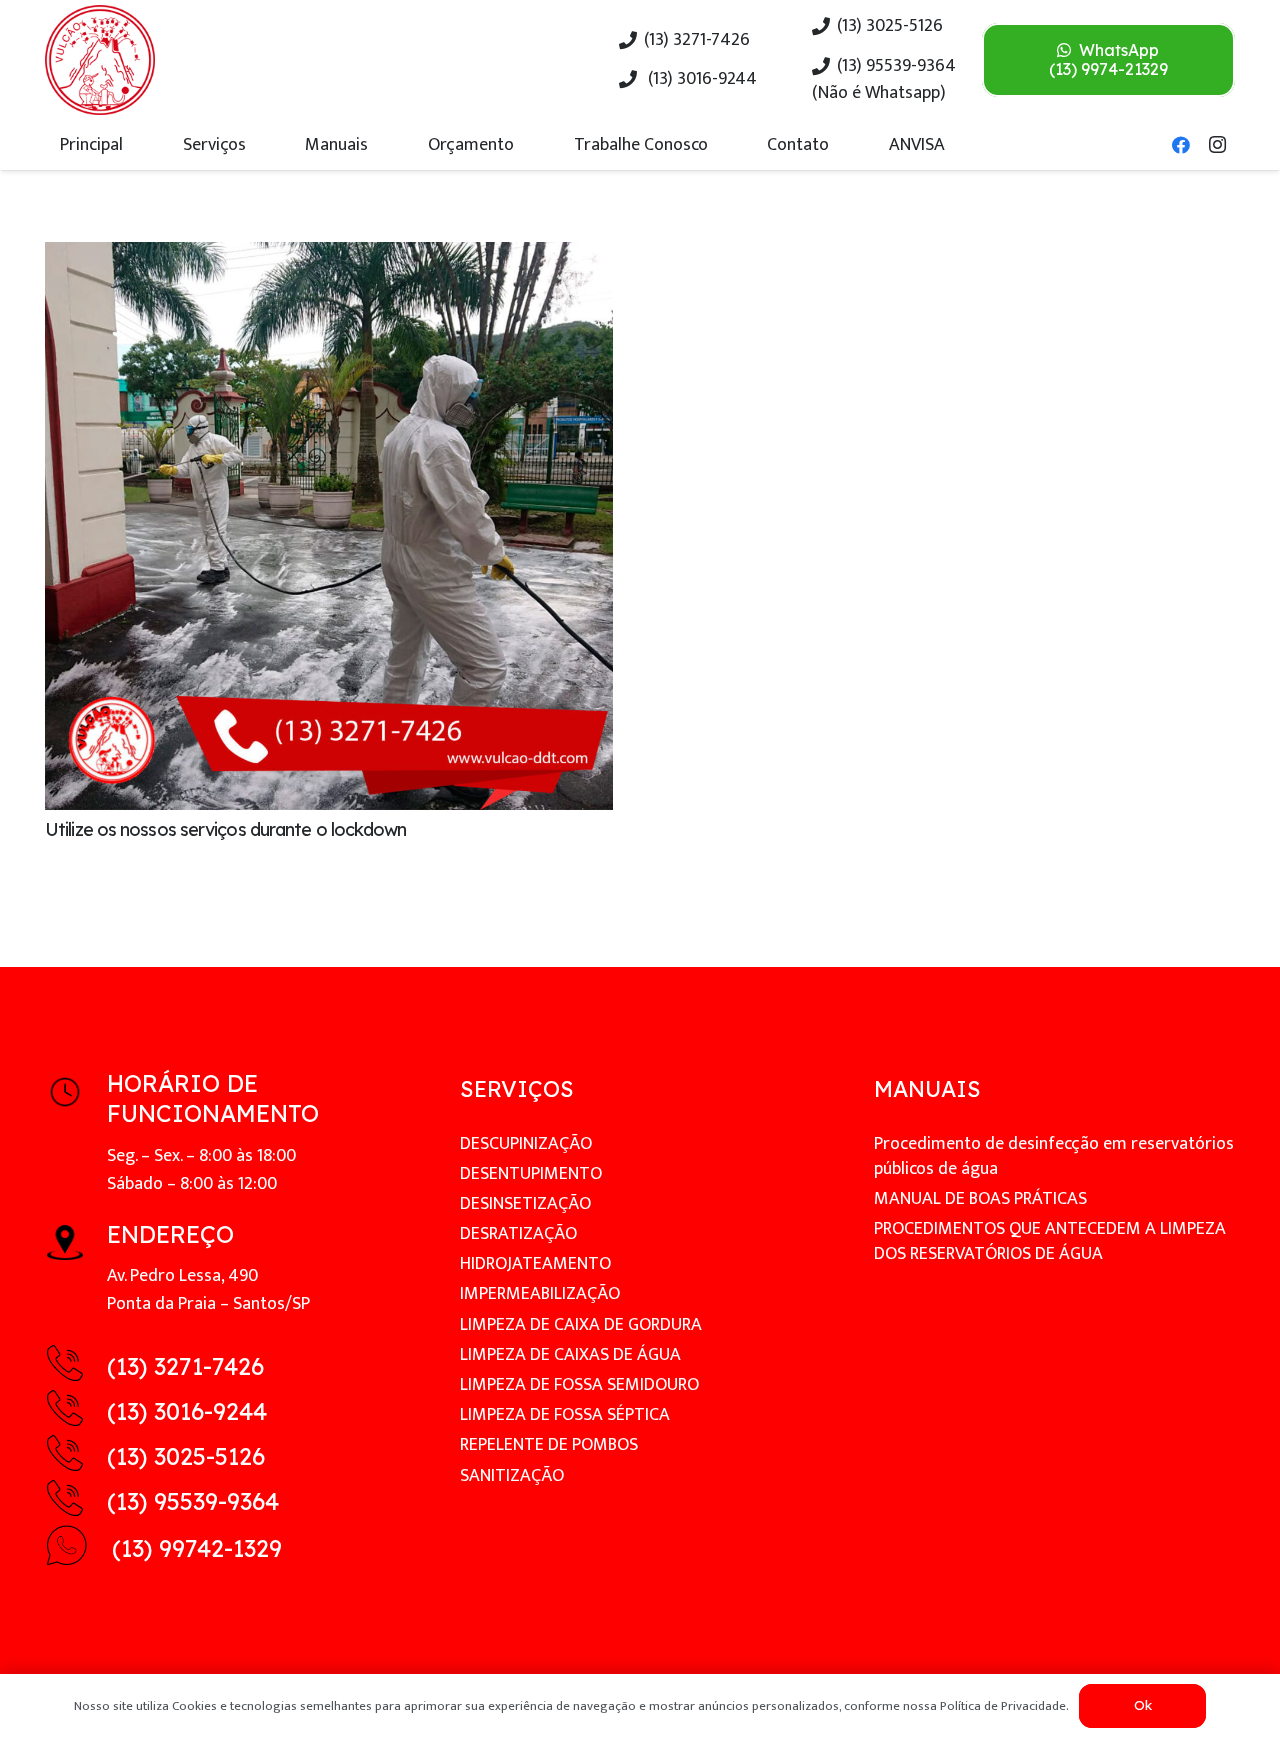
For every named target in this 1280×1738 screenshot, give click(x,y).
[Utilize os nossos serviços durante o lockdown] (329, 256)
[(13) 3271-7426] (76, 1367)
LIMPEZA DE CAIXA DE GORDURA (581, 1325)
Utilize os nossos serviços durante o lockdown (226, 829)
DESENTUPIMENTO (531, 1174)
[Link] (100, 60)
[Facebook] (1181, 145)
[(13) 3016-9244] (76, 1412)
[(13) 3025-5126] (76, 1457)
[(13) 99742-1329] (78, 1549)
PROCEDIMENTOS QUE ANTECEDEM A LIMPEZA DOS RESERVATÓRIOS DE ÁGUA (1050, 1241)
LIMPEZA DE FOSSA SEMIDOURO (579, 1385)
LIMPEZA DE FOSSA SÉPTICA (565, 1415)
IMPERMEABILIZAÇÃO (540, 1294)
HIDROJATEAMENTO (535, 1264)
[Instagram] (1217, 145)
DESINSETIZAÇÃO (525, 1204)
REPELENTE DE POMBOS (549, 1445)
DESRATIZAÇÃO (518, 1234)
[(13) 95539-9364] (76, 1502)
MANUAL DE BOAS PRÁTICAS (980, 1199)
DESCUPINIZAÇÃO (526, 1144)
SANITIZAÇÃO (512, 1476)
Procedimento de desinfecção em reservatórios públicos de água (1054, 1156)
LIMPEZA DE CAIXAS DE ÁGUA (570, 1355)
